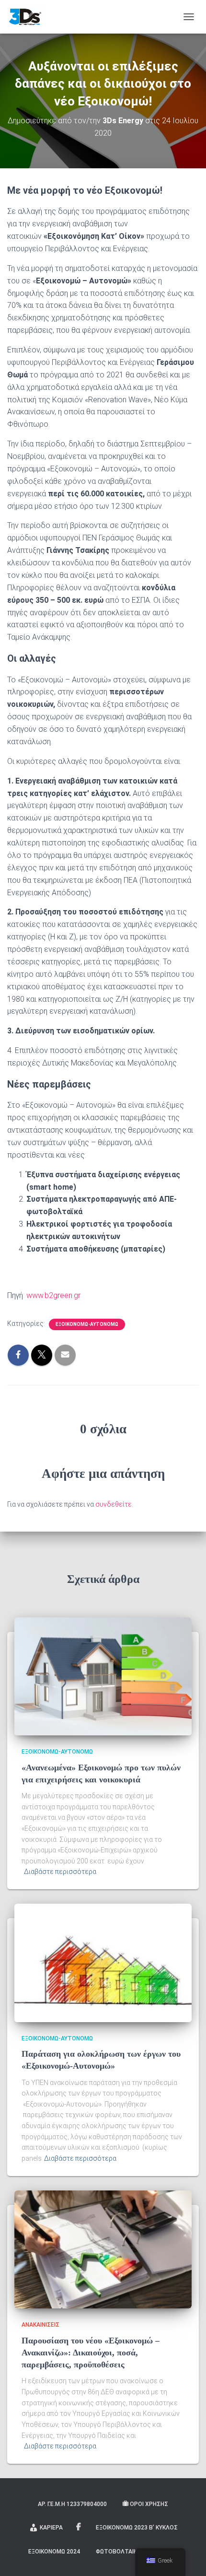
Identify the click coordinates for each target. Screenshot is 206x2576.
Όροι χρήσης (149, 2504)
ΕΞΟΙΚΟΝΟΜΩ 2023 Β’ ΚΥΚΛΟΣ (137, 2528)
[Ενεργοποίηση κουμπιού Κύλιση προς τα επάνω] (187, 2557)
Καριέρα (51, 2528)
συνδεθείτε (114, 1504)
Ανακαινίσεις (40, 2325)
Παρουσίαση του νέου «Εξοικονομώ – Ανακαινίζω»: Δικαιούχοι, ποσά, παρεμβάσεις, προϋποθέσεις (91, 2353)
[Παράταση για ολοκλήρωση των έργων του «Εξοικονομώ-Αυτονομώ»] (103, 1962)
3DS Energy (79, 2527)
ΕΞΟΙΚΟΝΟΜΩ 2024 (54, 2552)
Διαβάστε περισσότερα (60, 1872)
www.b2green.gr (53, 1295)
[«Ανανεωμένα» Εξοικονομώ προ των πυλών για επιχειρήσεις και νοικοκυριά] (103, 1676)
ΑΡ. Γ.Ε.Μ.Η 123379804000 (72, 2504)
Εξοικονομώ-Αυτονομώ (87, 1324)
